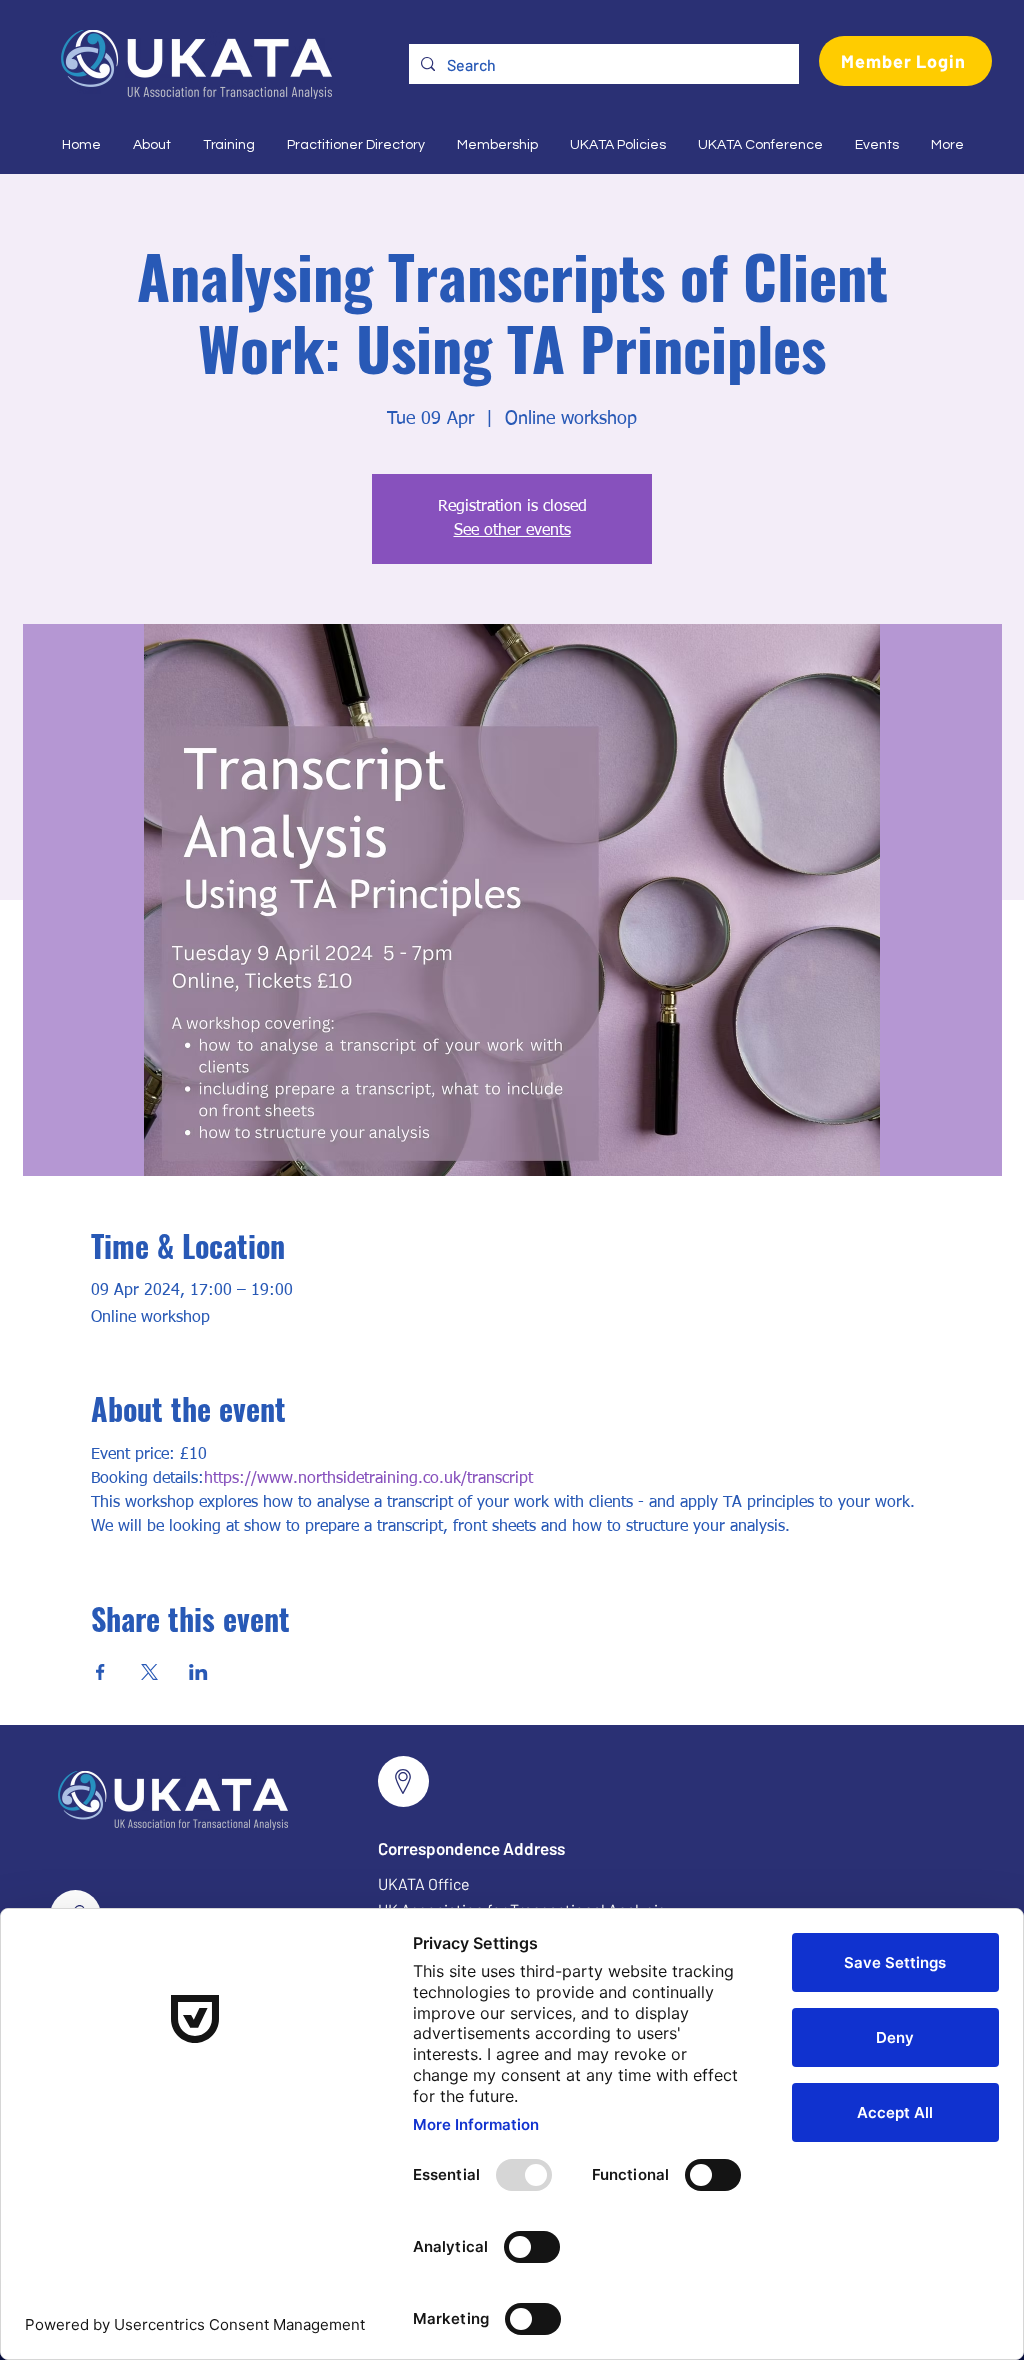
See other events (512, 531)
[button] (151, 145)
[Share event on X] (149, 1672)
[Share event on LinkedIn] (198, 1672)
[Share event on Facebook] (100, 1672)
